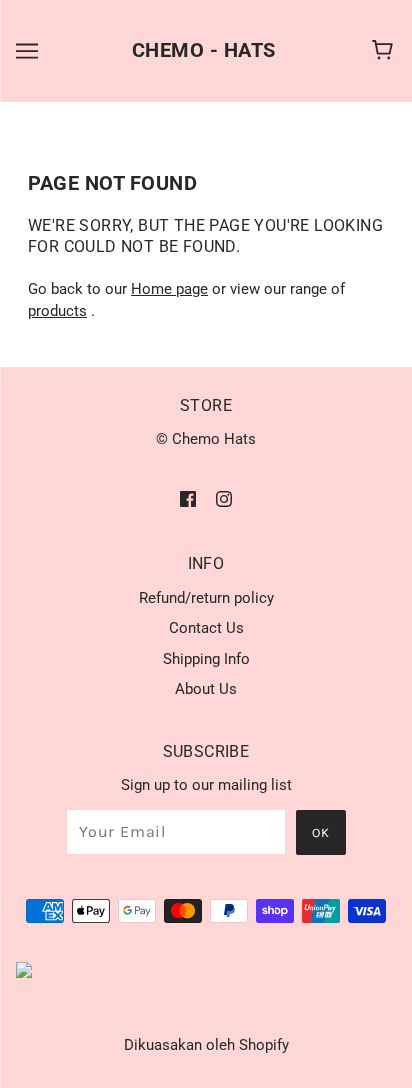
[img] (188, 498)
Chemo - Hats (204, 50)
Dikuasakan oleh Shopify (206, 1045)
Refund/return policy (206, 598)
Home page (169, 289)
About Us (206, 689)
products (57, 311)
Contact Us (206, 628)
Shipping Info (206, 659)
